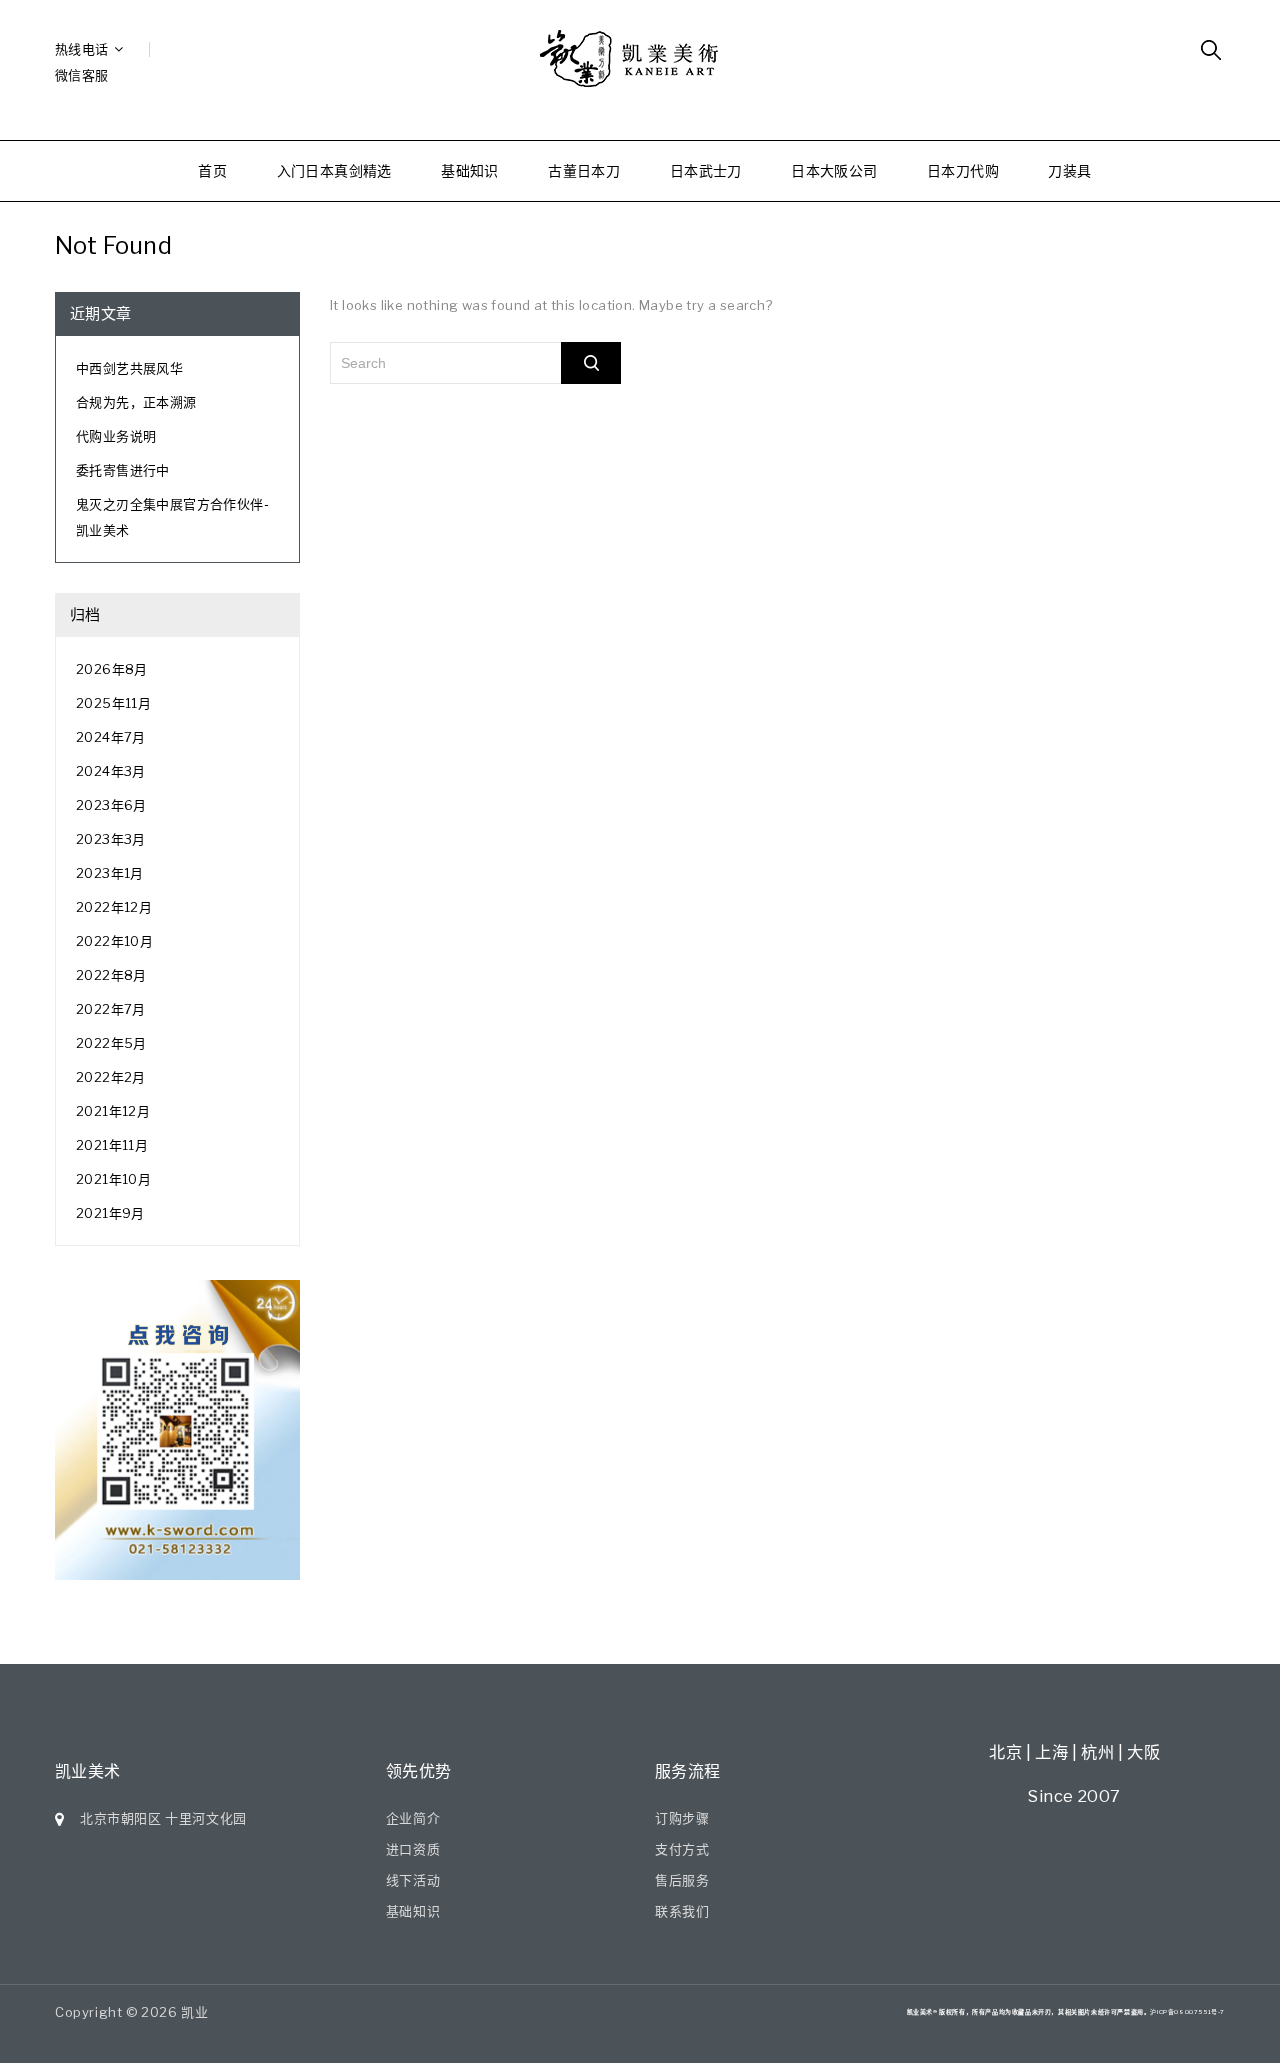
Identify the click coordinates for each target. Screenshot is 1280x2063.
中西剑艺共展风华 (129, 368)
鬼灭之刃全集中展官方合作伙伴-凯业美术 (172, 517)
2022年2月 (111, 1077)
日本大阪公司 (834, 170)
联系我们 (682, 1911)
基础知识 (470, 170)
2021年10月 (113, 1179)
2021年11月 (112, 1145)
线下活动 (413, 1880)
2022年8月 (111, 975)
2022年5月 (111, 1043)
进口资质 (413, 1849)
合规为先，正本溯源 (136, 402)
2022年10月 (114, 941)
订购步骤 (682, 1818)
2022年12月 (114, 907)
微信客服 (82, 75)
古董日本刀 (584, 170)
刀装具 (1069, 170)
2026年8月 (112, 669)
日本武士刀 (706, 170)
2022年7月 (111, 1009)
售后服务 (682, 1880)
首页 (212, 170)
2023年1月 (110, 873)
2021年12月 (113, 1111)
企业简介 (413, 1818)
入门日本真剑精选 (334, 170)
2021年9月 (110, 1213)
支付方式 (682, 1849)
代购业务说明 (116, 436)
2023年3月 (111, 839)
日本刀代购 (963, 170)
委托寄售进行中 (123, 470)
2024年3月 (111, 771)
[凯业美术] (640, 59)
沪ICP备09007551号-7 (1187, 2011)
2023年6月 (111, 805)
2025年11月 (113, 703)
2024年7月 (111, 737)
